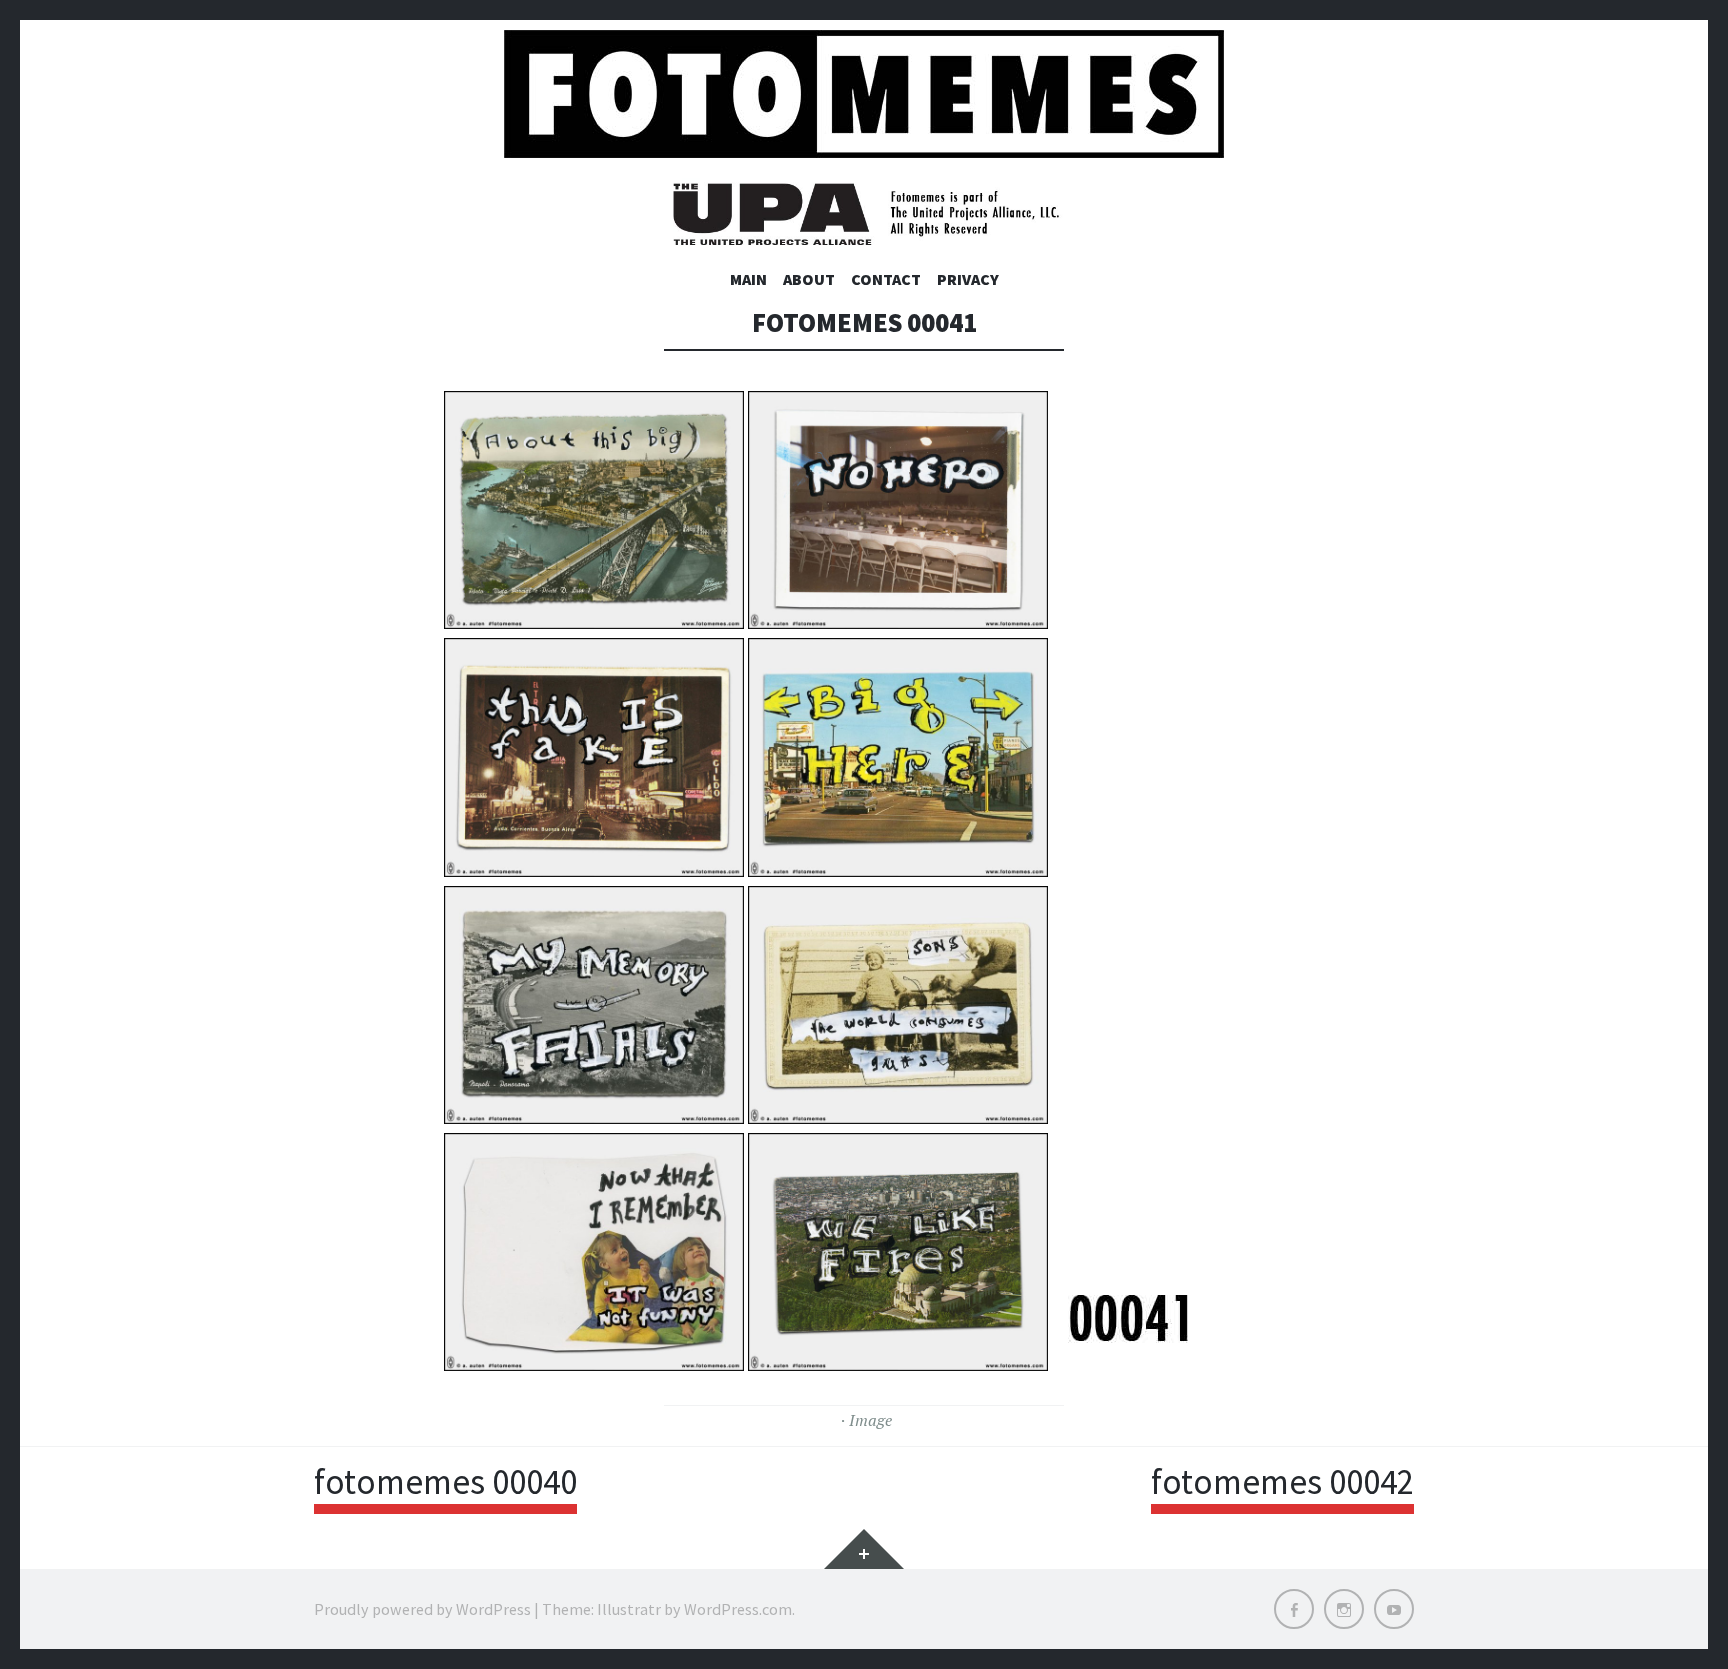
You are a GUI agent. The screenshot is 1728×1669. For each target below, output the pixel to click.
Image (870, 1420)
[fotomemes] (864, 94)
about (809, 279)
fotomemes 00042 (1282, 1482)
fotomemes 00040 (445, 1482)
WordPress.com (738, 1609)
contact (886, 279)
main (748, 279)
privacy (968, 279)
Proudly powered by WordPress (422, 1609)
